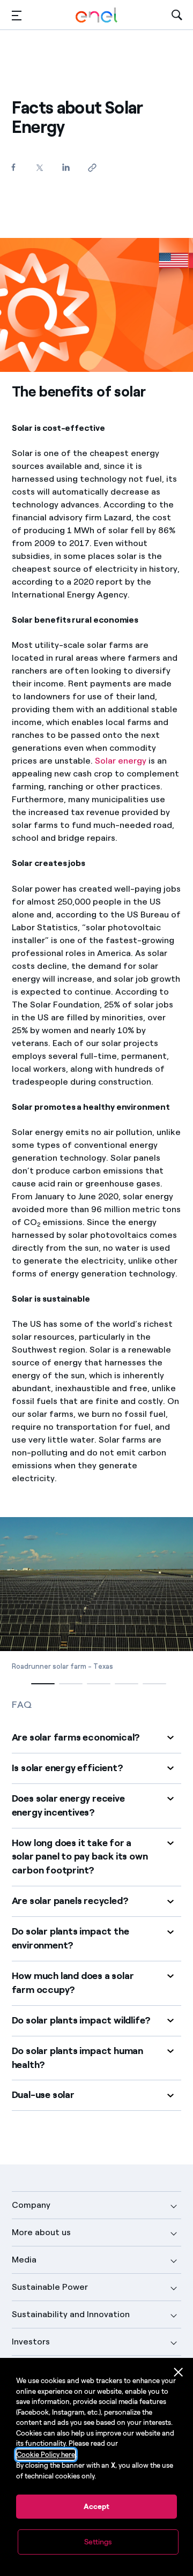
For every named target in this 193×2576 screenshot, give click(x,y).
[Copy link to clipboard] (92, 167)
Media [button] (24, 2260)
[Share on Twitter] (40, 167)
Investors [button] (31, 2342)
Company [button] (31, 2205)
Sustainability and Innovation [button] (71, 2314)
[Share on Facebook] (14, 167)
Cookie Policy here (46, 2455)
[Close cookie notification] (179, 2372)
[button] (17, 15)
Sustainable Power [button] (50, 2287)
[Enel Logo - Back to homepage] (96, 15)
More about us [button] (41, 2232)
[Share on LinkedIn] (66, 167)
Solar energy (121, 761)
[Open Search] (177, 15)
